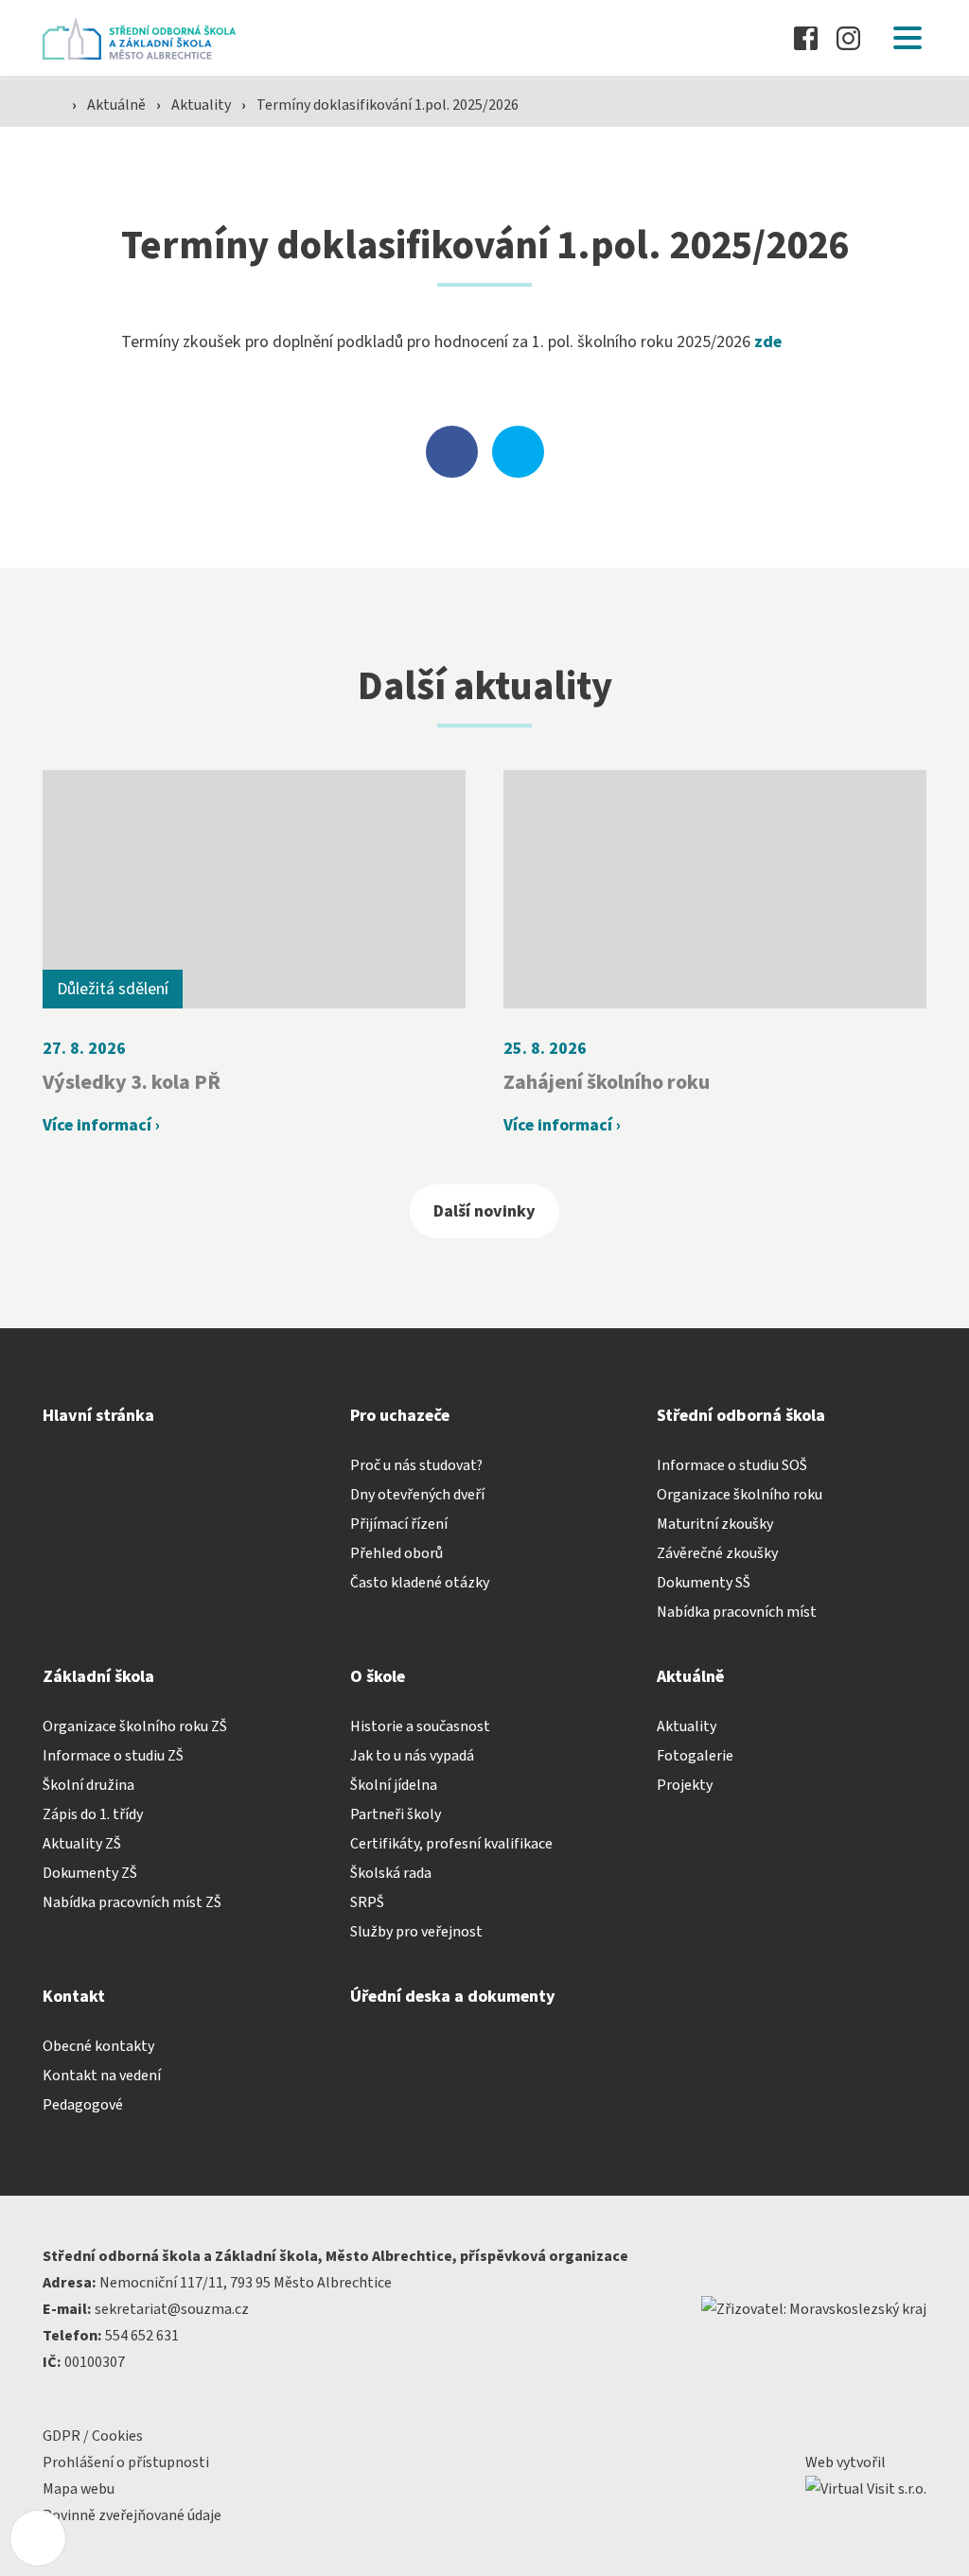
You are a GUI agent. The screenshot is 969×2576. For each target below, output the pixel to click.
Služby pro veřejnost (416, 1932)
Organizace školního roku (740, 1495)
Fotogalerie (695, 1756)
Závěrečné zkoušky (717, 1553)
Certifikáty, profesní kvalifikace (451, 1844)
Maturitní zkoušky (715, 1524)
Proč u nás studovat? (416, 1465)
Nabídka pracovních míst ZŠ (132, 1902)
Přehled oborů (396, 1553)
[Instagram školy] (848, 38)
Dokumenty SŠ (704, 1583)
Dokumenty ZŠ (90, 1873)
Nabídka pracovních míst (737, 1612)
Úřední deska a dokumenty (453, 1997)
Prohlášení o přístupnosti (126, 2462)
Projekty (685, 1785)
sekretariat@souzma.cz (172, 2309)
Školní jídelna (394, 1785)
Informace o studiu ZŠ (113, 1756)
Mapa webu (79, 2489)
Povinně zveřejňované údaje (132, 2515)
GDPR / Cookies (93, 2436)
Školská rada (391, 1873)
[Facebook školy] (806, 38)
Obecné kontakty (98, 2046)
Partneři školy (396, 1814)
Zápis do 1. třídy (93, 1814)
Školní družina (88, 1785)
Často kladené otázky (420, 1583)
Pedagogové (83, 2105)
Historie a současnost (420, 1726)
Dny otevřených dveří (417, 1495)
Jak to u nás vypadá (412, 1756)
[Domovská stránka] (144, 38)
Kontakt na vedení (102, 2076)
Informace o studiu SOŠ (732, 1465)
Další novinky (484, 1211)
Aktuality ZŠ (82, 1844)
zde (768, 342)
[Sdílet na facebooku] (452, 452)
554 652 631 (142, 2336)
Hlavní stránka (98, 1416)
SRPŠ (367, 1902)
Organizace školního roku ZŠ (135, 1726)
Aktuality (203, 105)
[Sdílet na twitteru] (518, 452)
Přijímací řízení (399, 1524)
